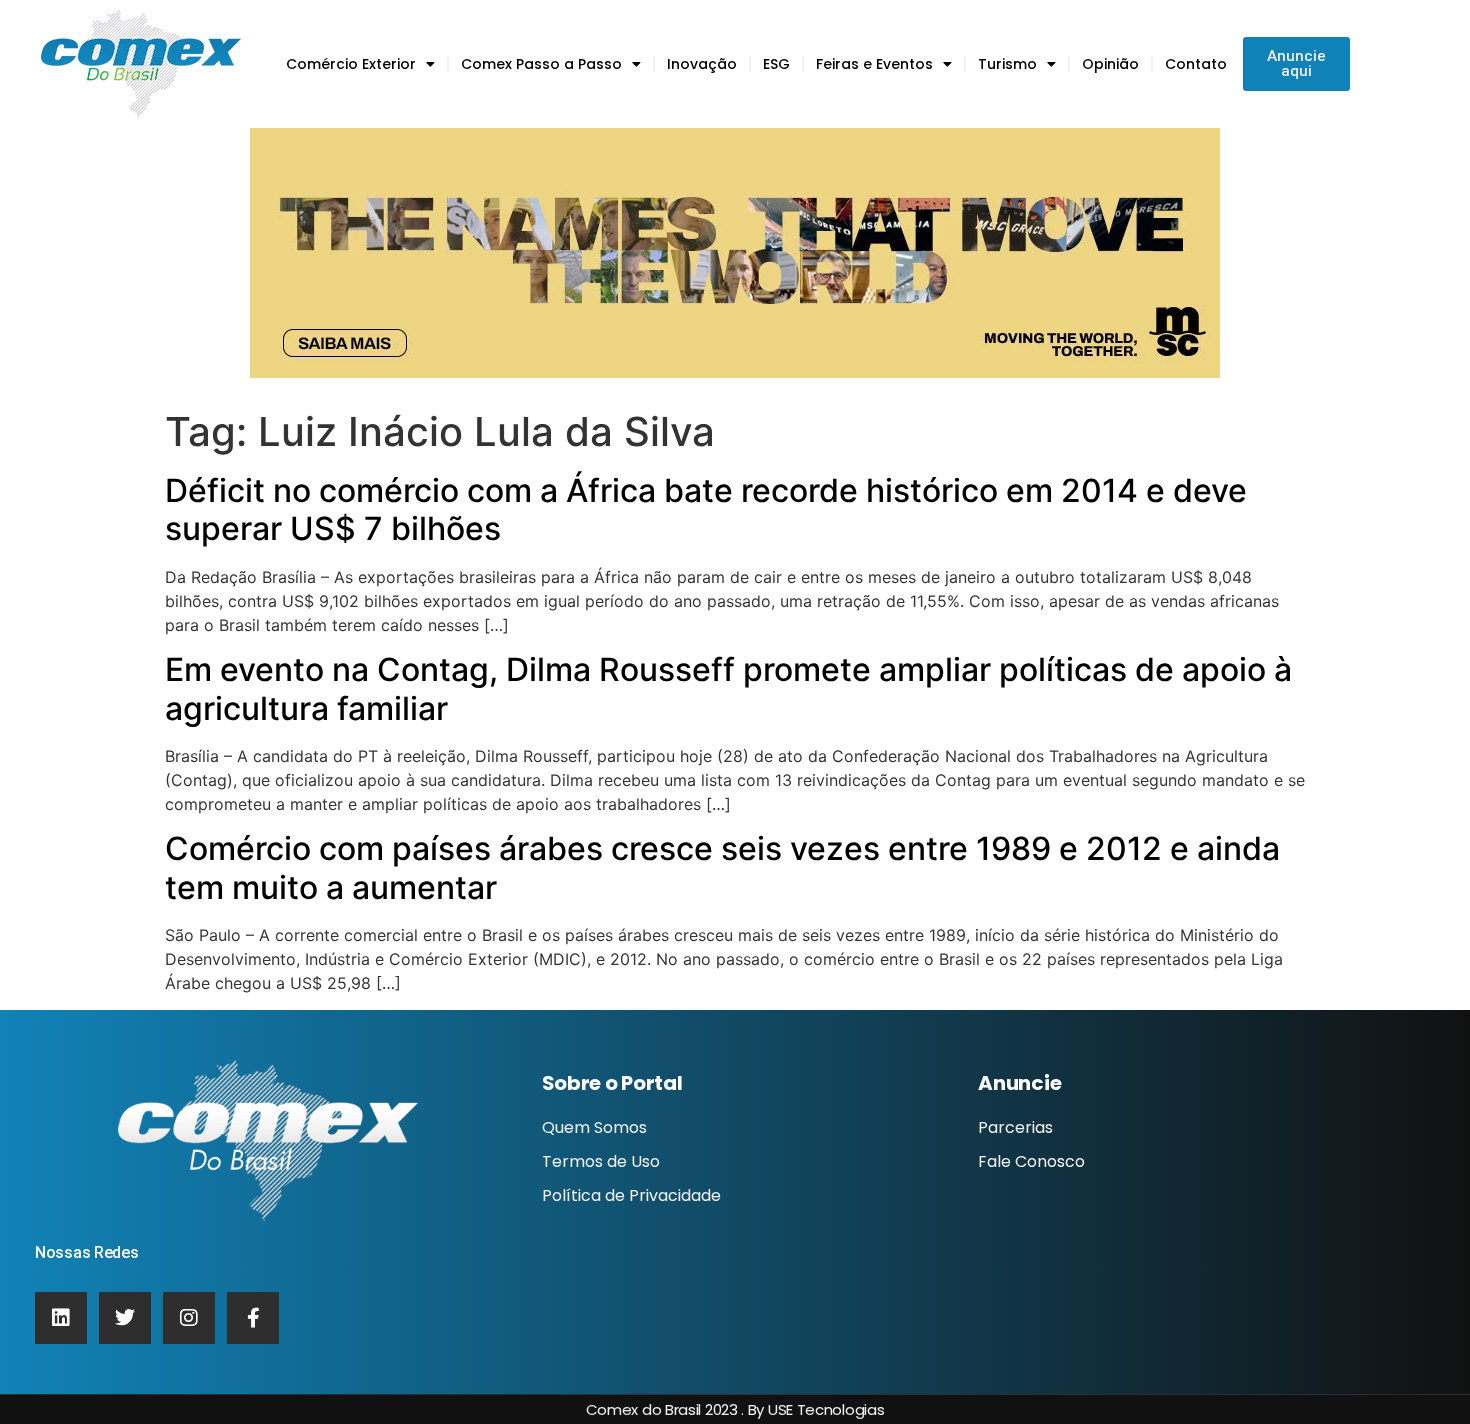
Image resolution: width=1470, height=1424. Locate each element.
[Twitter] (125, 1318)
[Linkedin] (61, 1318)
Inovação (702, 64)
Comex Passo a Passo (541, 64)
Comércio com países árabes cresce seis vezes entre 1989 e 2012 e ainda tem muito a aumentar (722, 867)
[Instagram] (189, 1318)
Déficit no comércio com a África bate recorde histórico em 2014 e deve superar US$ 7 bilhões (706, 509)
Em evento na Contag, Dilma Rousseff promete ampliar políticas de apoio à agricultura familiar (728, 688)
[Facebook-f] (253, 1318)
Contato (1196, 64)
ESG (776, 64)
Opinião (1110, 64)
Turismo (1007, 64)
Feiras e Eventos (874, 64)
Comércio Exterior (351, 64)
